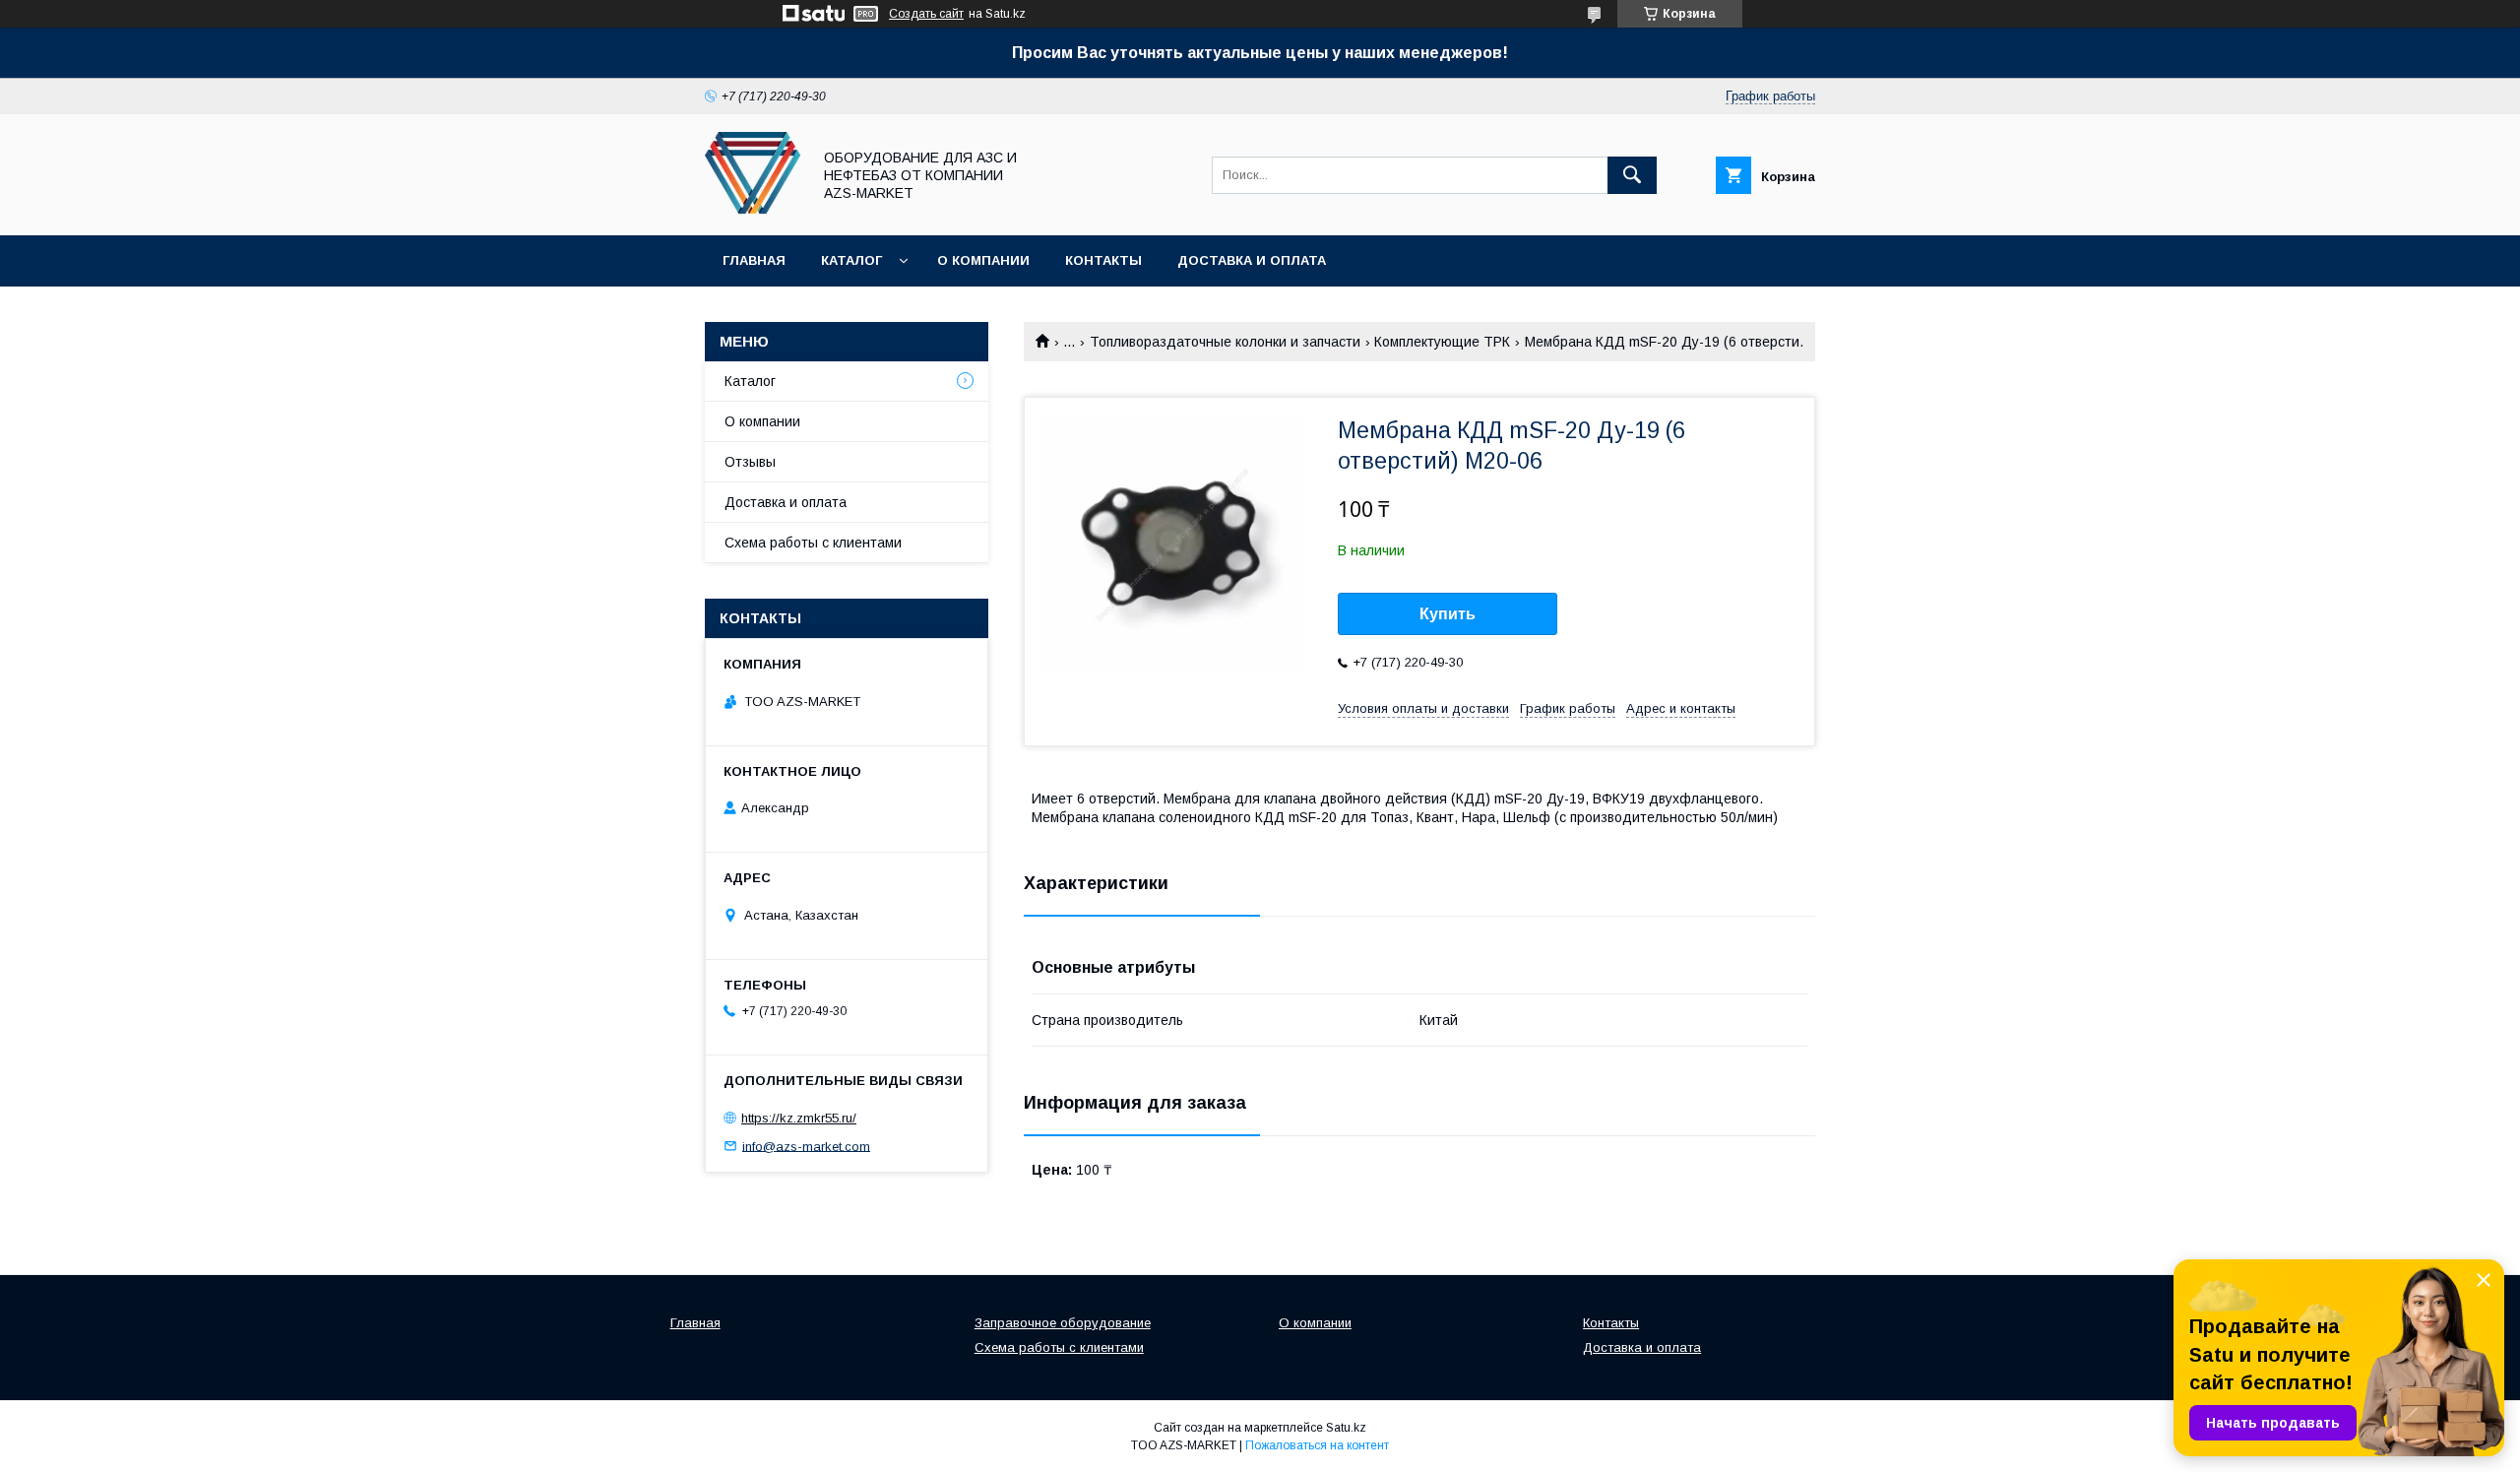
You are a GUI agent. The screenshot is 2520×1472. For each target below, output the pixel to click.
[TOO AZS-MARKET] (753, 210)
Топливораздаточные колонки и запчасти (1225, 342)
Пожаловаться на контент (1317, 1445)
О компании (983, 260)
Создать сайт (926, 14)
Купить (1448, 614)
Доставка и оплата (1252, 260)
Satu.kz (1346, 1428)
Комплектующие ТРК (1442, 342)
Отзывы (750, 462)
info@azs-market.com (806, 1146)
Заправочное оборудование (1063, 1323)
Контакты (1103, 260)
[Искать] (1632, 175)
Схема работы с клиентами (813, 543)
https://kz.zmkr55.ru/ (799, 1118)
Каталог (851, 260)
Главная (754, 260)
